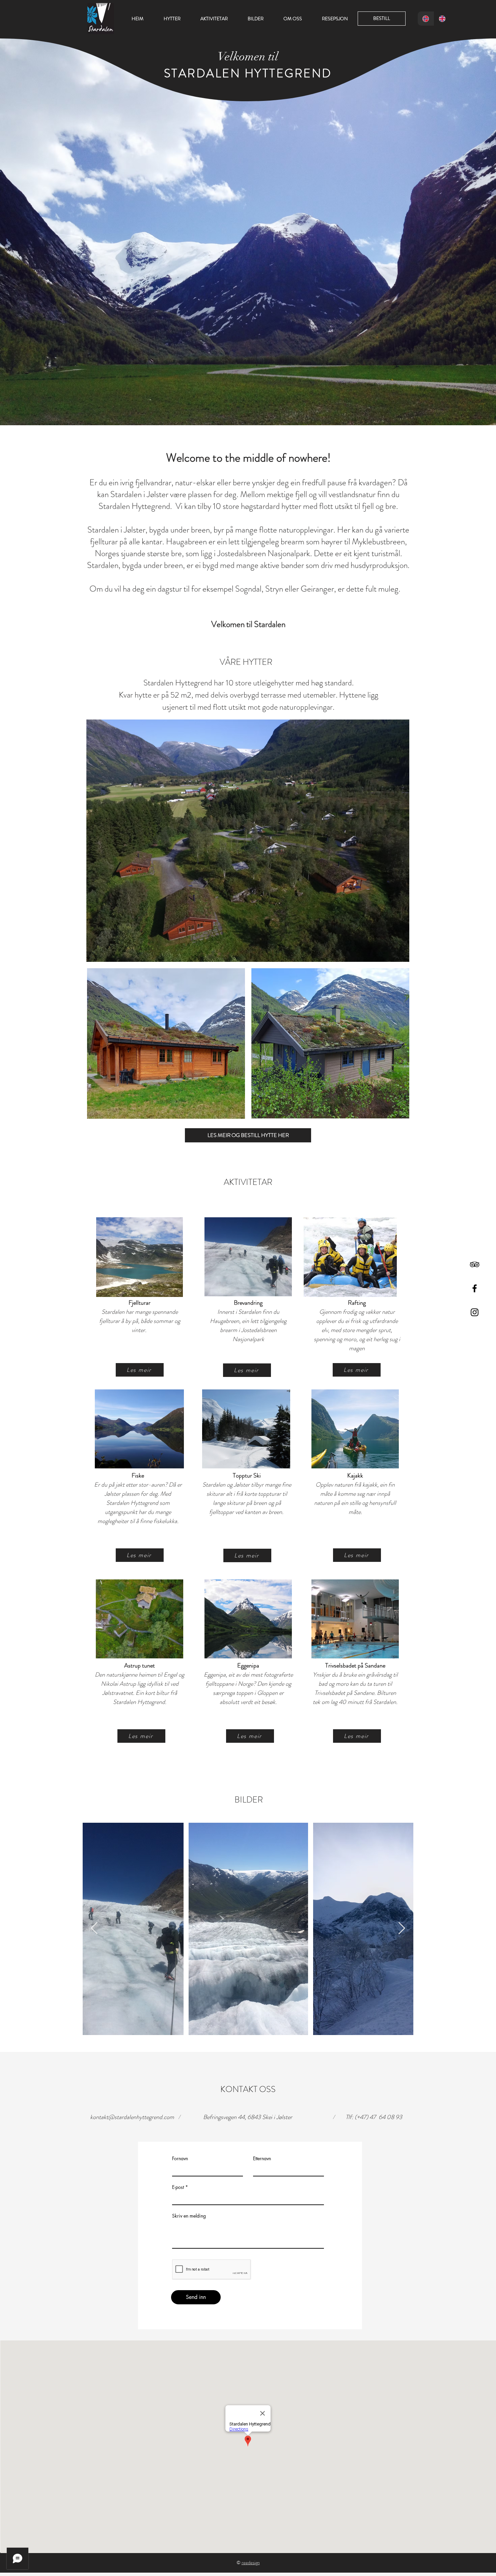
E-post (178, 2187)
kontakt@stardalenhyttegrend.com (132, 2117)
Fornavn (180, 2159)
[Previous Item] (94, 1929)
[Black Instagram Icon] (475, 1312)
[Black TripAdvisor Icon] (475, 1264)
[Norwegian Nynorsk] (426, 19)
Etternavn (262, 2159)
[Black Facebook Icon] (475, 1288)
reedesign (251, 2563)
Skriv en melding (189, 2216)
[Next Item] (402, 1929)
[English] (442, 19)
